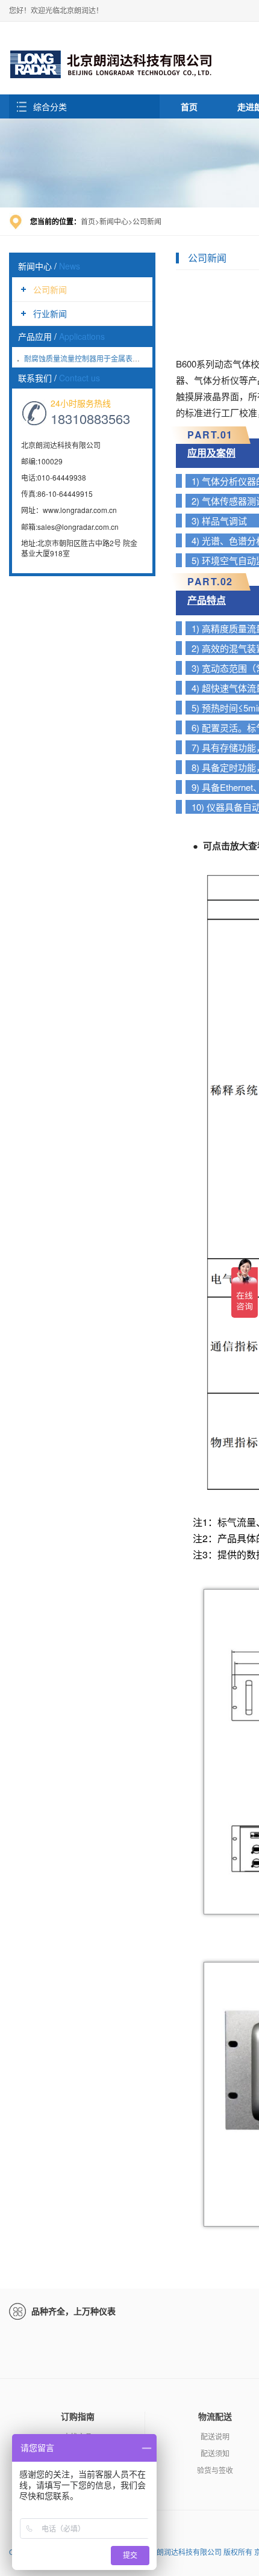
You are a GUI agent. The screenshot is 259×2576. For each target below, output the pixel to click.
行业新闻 (50, 313)
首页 (189, 106)
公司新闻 (50, 289)
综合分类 (50, 106)
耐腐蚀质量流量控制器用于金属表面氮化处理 (96, 358)
